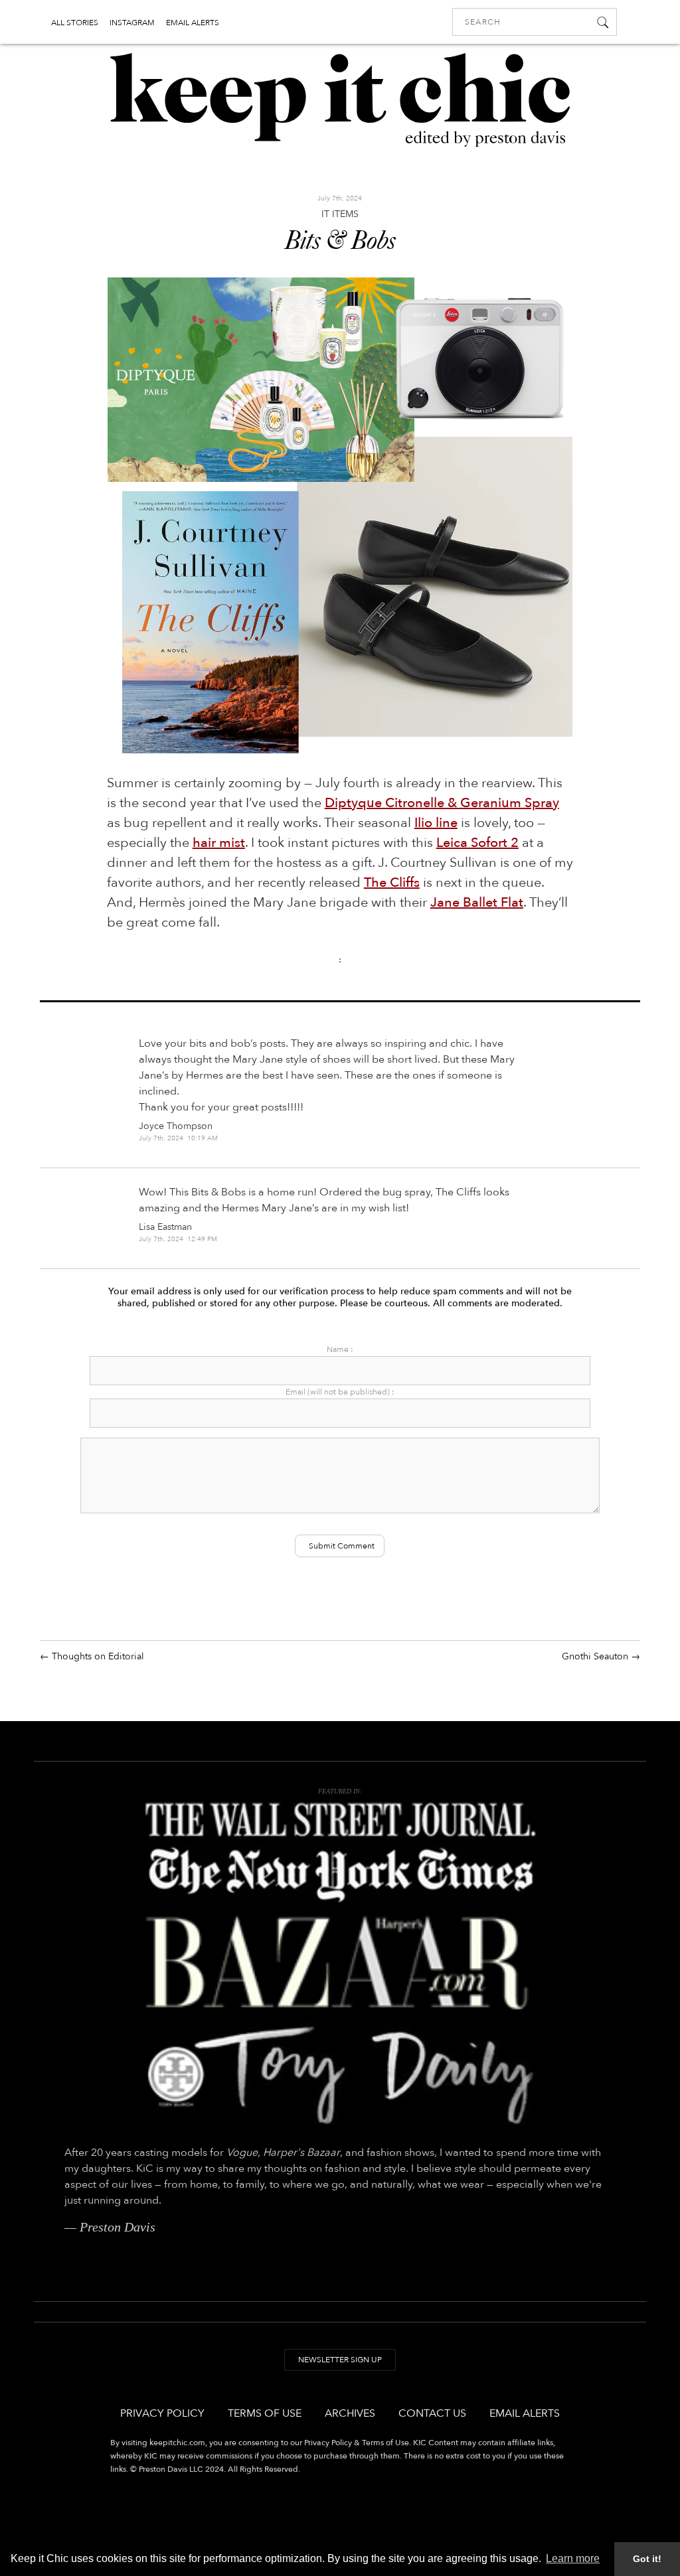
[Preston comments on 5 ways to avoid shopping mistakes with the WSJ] (340, 1820)
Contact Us (432, 2413)
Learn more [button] (573, 2558)
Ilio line (436, 823)
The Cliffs (392, 882)
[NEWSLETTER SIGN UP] (340, 2373)
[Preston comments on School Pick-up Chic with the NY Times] (340, 1875)
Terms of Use (265, 2413)
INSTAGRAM (132, 23)
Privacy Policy (162, 2413)
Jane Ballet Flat (477, 902)
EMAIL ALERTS (193, 23)
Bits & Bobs (340, 242)
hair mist (219, 843)
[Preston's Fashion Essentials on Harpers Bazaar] (340, 1963)
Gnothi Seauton (595, 1656)
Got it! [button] (647, 2559)
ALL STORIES (75, 23)
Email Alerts (525, 2413)
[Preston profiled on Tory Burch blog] (340, 2075)
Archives (350, 2413)
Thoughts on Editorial (98, 1656)
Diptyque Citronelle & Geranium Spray (442, 803)
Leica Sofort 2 (477, 843)
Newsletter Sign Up (340, 2360)
